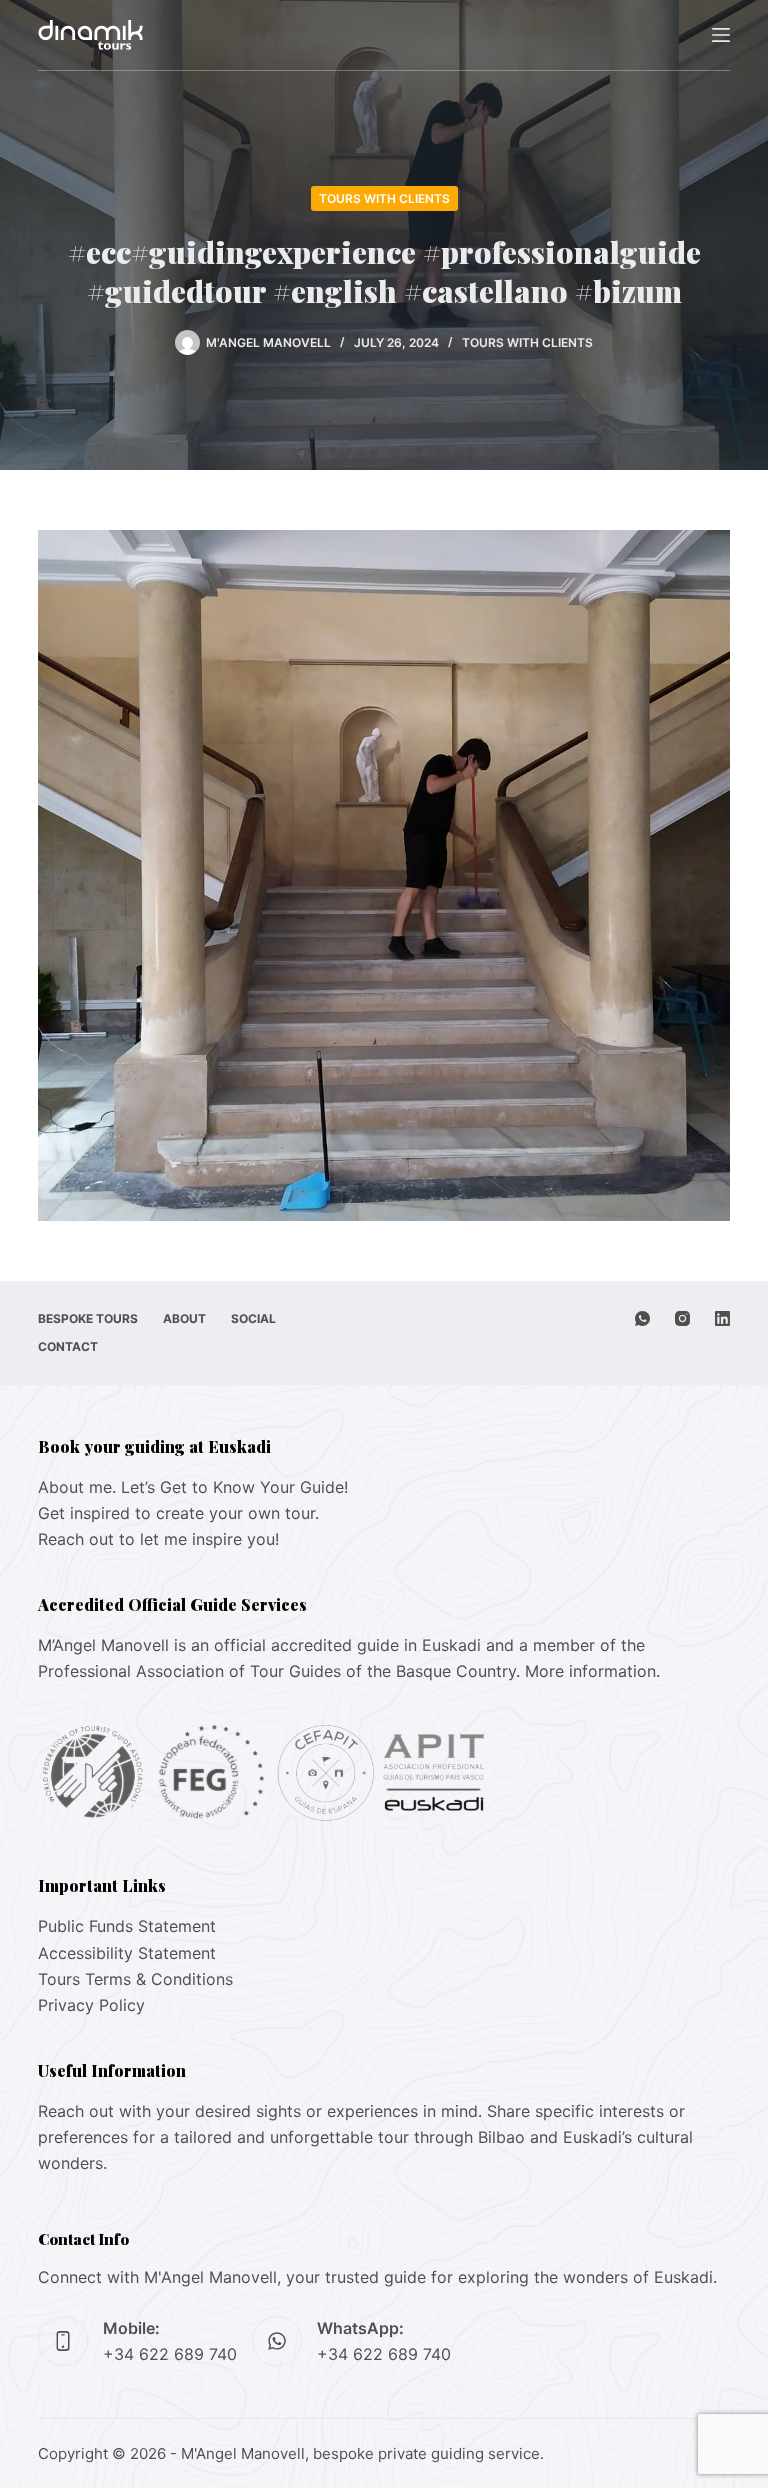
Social (253, 1318)
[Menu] (721, 35)
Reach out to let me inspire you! (158, 1539)
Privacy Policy (91, 2005)
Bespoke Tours (88, 1318)
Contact (68, 1346)
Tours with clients (384, 198)
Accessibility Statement (127, 1953)
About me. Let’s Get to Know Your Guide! (193, 1487)
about (184, 1318)
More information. (592, 1671)
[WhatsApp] (642, 1318)
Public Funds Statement (127, 1926)
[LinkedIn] (722, 1318)
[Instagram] (682, 1318)
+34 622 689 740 (170, 2354)
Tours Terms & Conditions (135, 1979)
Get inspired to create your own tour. (178, 1513)
